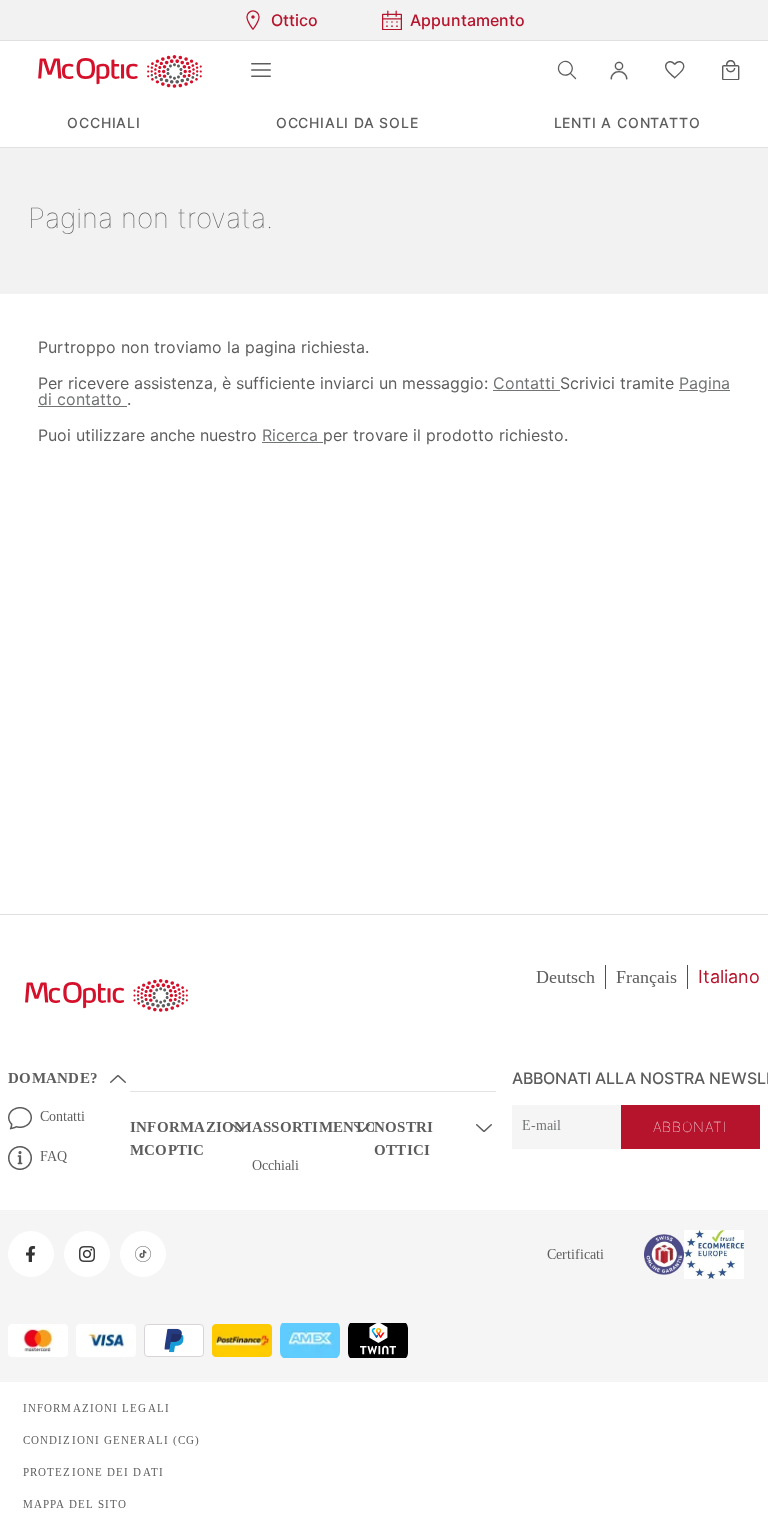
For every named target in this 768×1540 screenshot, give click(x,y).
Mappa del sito (72, 1504)
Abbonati (692, 1128)
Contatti (510, 382)
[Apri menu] (261, 70)
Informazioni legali (91, 1408)
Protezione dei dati (89, 1472)
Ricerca (287, 434)
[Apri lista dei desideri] (675, 70)
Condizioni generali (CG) (106, 1440)
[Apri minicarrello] (731, 70)
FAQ (53, 1157)
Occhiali (276, 1166)
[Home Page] (119, 70)
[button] (619, 70)
